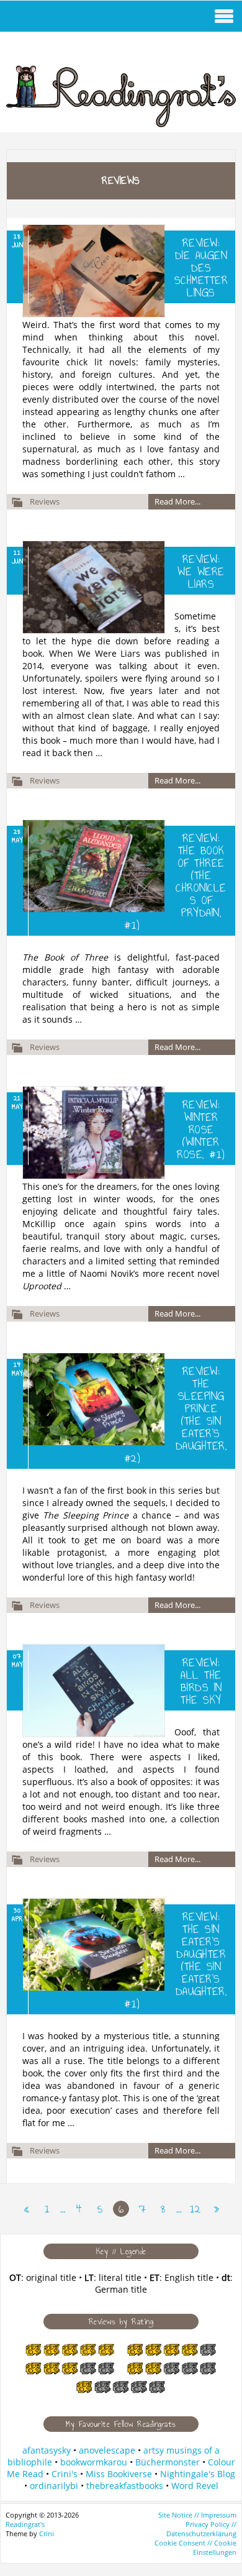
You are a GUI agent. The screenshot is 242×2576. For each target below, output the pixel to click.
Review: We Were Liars (201, 572)
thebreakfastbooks (125, 2486)
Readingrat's (25, 2524)
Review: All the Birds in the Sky (201, 1681)
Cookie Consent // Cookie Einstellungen (195, 2547)
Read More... (177, 501)
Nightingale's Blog (198, 2474)
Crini (47, 2533)
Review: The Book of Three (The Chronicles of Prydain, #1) (175, 882)
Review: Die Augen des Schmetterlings (201, 268)
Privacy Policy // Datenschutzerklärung (201, 2529)
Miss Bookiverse (119, 2474)
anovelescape (107, 2450)
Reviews (45, 501)
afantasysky (47, 2450)
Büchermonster (168, 2462)
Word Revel (195, 2486)
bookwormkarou (94, 2462)
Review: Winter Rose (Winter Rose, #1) (201, 1130)
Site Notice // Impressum (197, 2515)
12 (195, 2209)
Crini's (65, 2474)
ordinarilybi (54, 2486)
